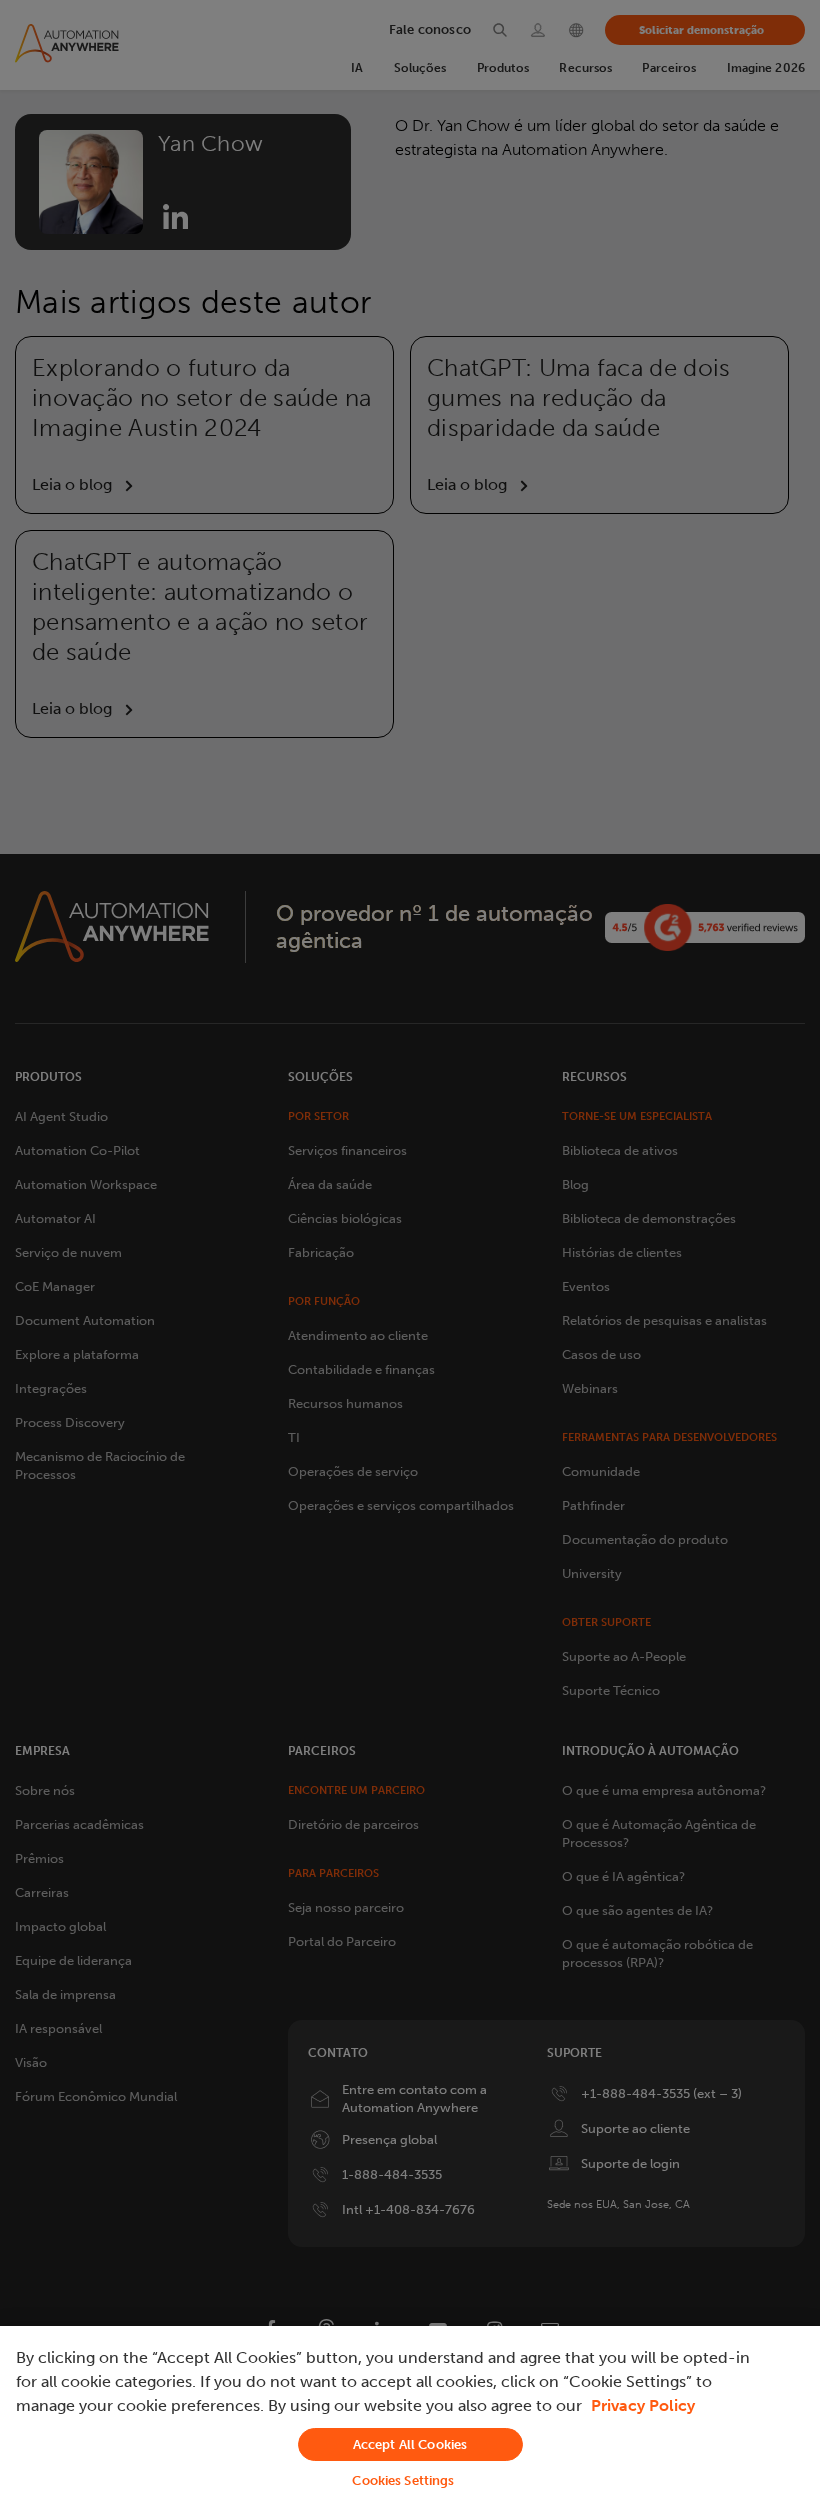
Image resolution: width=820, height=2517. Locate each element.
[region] (410, 2421)
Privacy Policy (643, 2405)
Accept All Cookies (410, 2444)
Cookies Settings (403, 2480)
